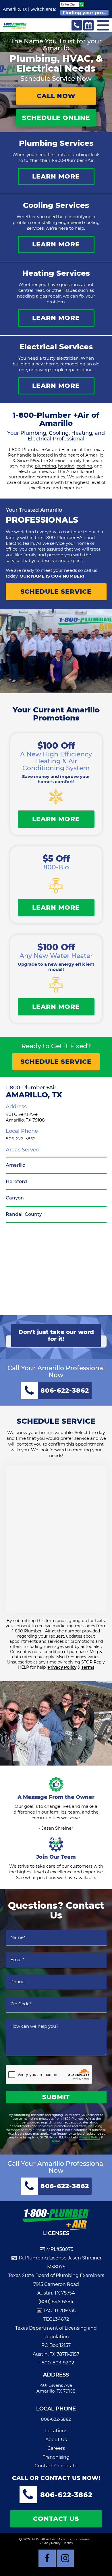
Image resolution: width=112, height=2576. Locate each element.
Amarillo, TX (15, 9)
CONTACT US (56, 2519)
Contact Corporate (56, 2466)
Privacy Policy (62, 1667)
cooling (84, 466)
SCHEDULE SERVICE (56, 592)
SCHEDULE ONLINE (56, 118)
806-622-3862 (21, 1139)
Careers (56, 2448)
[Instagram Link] (65, 2558)
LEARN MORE (56, 176)
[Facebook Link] (47, 2558)
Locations (56, 2431)
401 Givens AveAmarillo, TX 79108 (25, 1117)
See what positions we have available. (56, 1878)
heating (66, 466)
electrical (28, 471)
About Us (56, 2440)
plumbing (45, 466)
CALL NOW (56, 96)
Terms (88, 1667)
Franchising (56, 2457)
